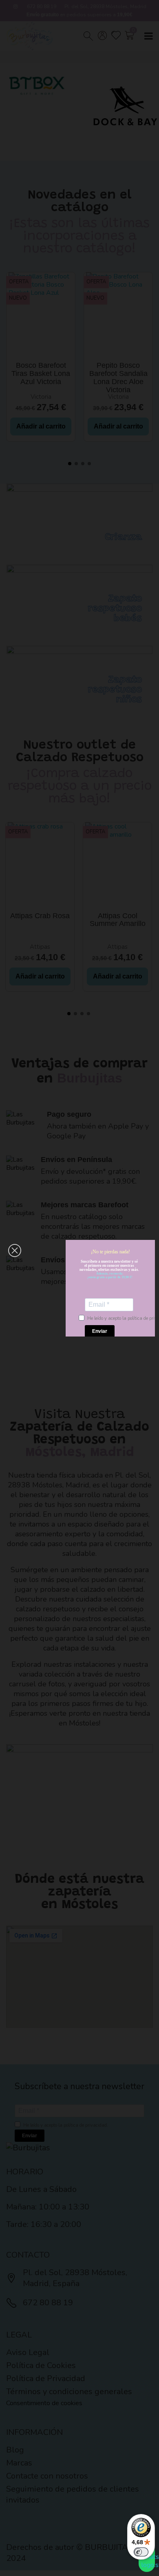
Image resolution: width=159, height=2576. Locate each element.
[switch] (141, 2552)
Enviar (100, 1331)
